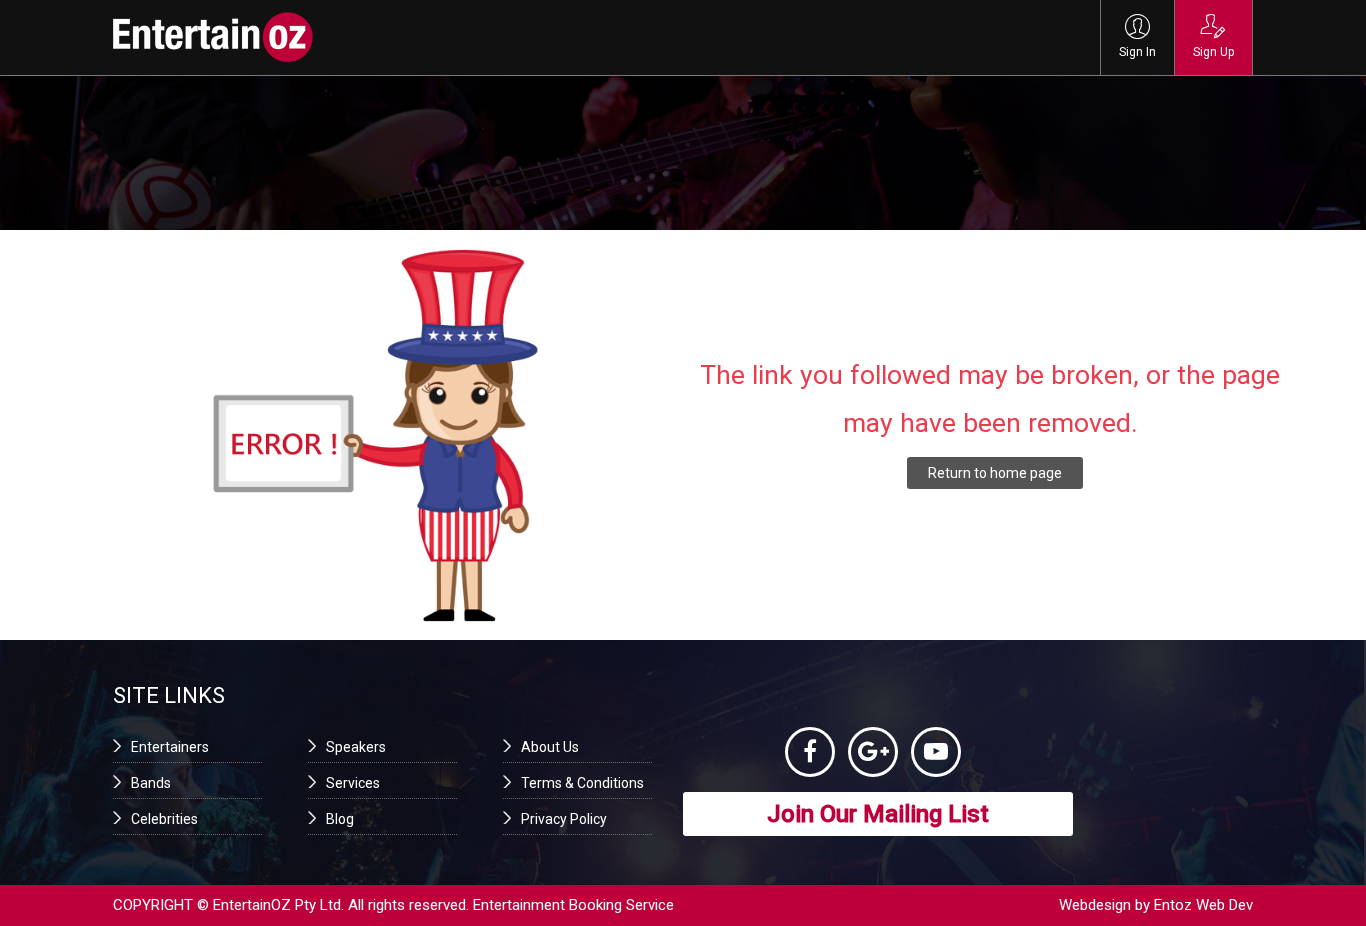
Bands (151, 783)
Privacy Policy (564, 819)
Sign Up (1213, 52)
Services (353, 783)
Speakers (356, 747)
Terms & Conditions (582, 783)
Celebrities (164, 819)
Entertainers (170, 747)
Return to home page (995, 473)
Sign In (1137, 52)
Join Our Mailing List (878, 814)
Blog (340, 819)
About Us (550, 747)
